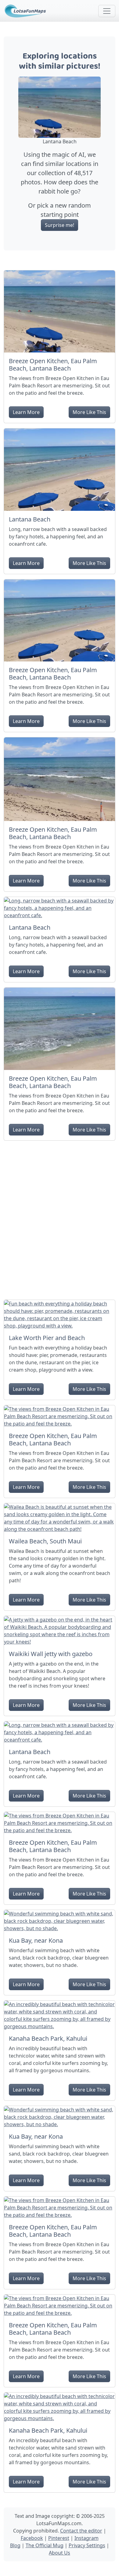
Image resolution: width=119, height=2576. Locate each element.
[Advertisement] (60, 1218)
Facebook (32, 2538)
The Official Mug (45, 2545)
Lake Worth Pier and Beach (47, 1338)
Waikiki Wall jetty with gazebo (51, 1654)
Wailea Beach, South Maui (45, 1541)
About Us (60, 2553)
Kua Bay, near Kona (36, 1940)
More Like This (89, 412)
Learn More (26, 412)
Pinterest (59, 2538)
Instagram (87, 2538)
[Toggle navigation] (107, 11)
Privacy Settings (87, 2545)
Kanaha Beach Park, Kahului (48, 2038)
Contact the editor (81, 2531)
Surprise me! (60, 225)
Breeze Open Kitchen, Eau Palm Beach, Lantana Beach (53, 365)
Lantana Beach (30, 519)
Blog (15, 2545)
